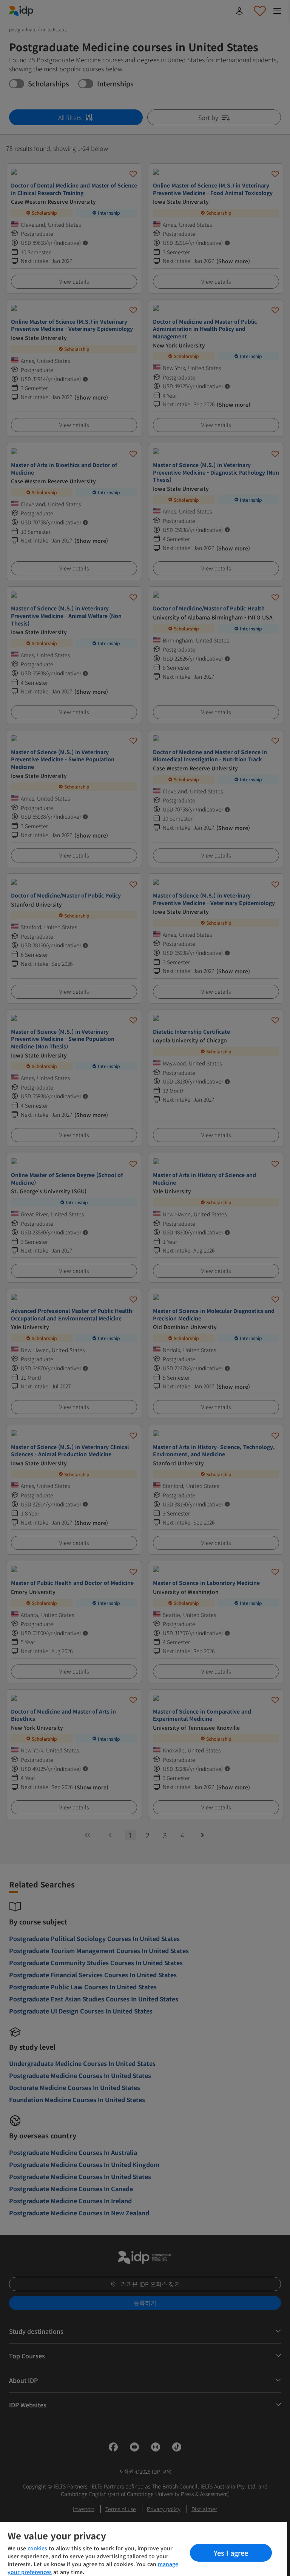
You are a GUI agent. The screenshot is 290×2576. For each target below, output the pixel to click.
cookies (38, 2548)
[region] (143, 2549)
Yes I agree (231, 2553)
